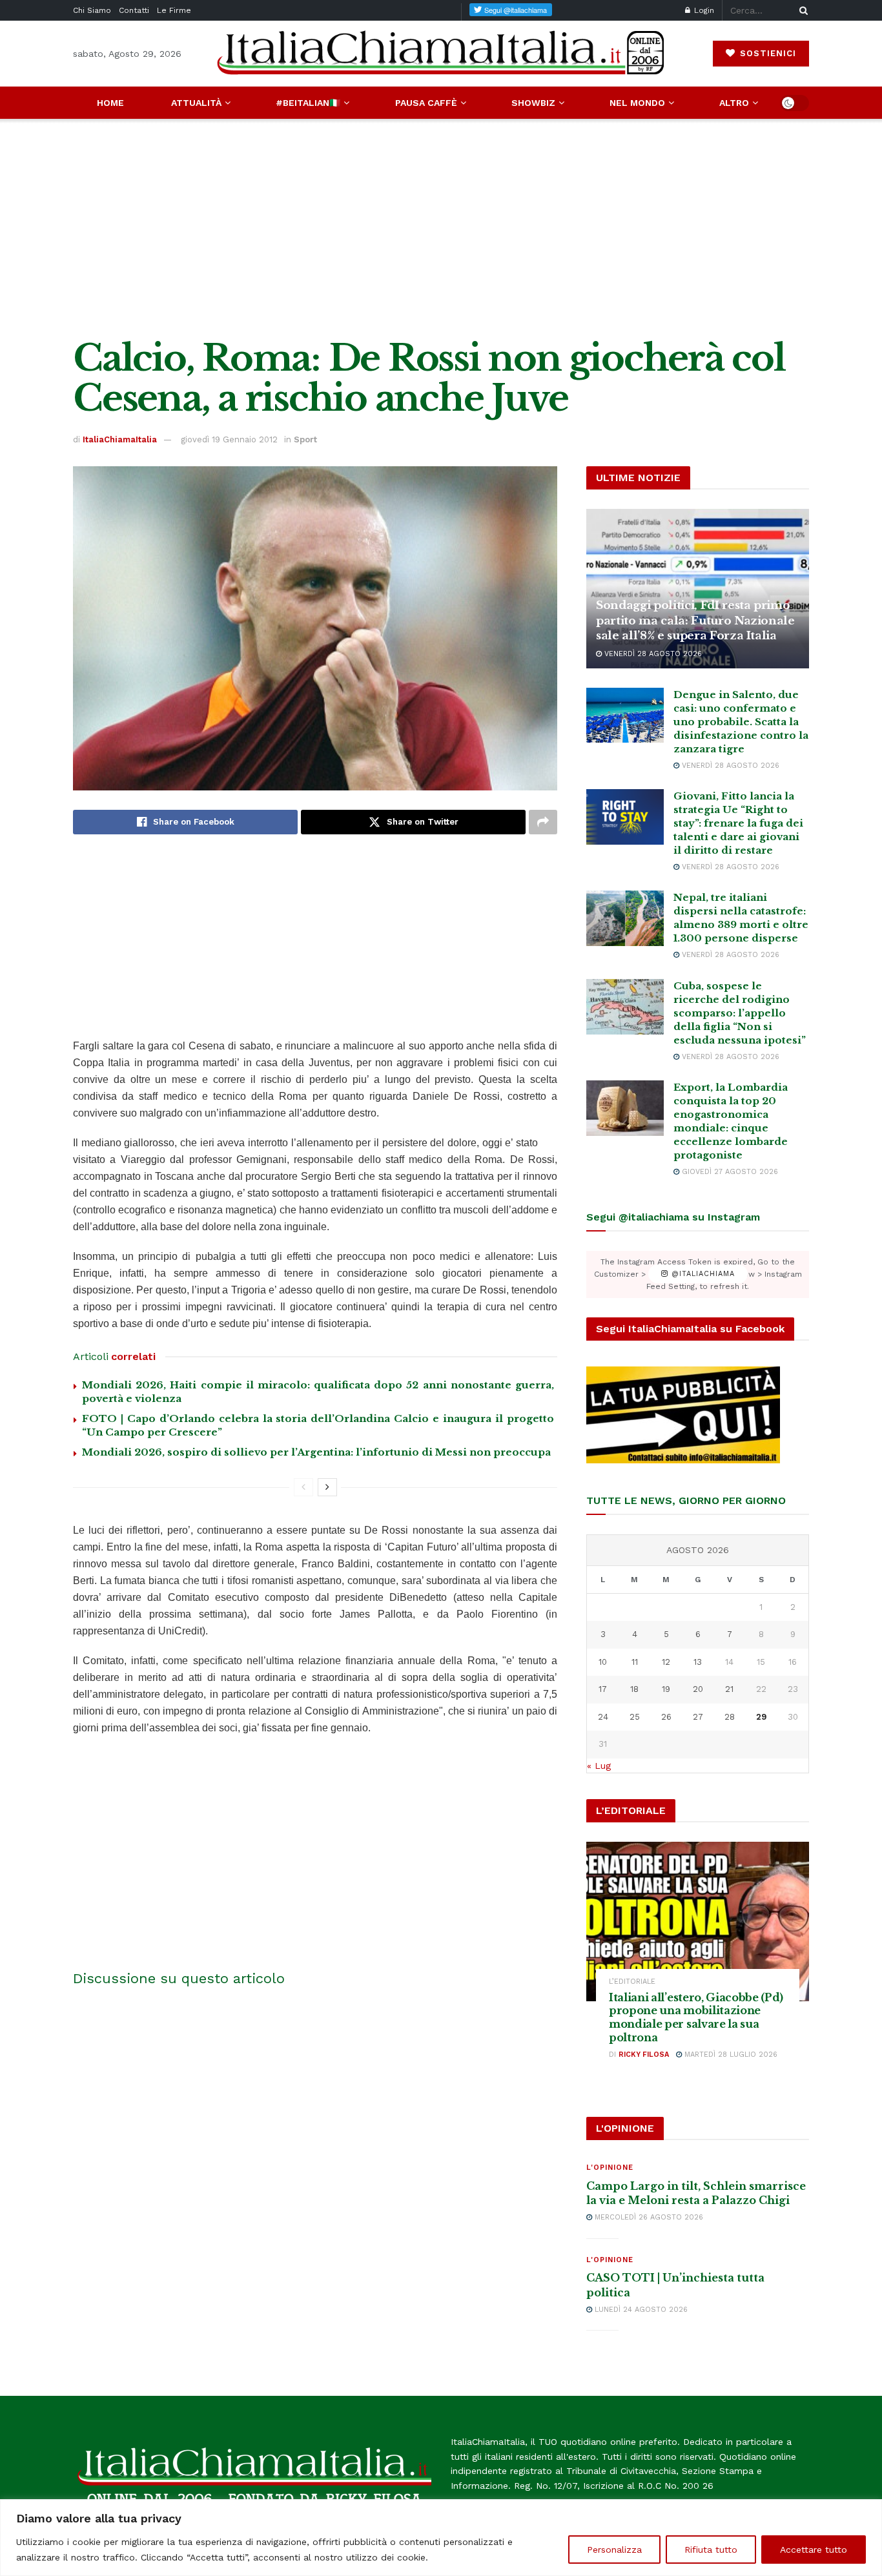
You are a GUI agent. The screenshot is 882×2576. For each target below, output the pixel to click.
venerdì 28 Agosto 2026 (652, 654)
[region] (441, 2538)
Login (703, 10)
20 (698, 1689)
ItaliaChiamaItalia (120, 439)
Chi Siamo (92, 10)
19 (666, 1689)
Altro (734, 103)
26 (666, 1717)
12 (666, 1662)
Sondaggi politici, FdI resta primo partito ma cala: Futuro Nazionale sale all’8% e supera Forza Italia (695, 621)
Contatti (134, 10)
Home (110, 103)
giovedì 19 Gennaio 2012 (229, 439)
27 (698, 1717)
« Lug (599, 1766)
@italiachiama (702, 1274)
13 (698, 1662)
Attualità (196, 103)
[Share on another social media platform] (543, 822)
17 (603, 1689)
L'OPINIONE (610, 2168)
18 (634, 1689)
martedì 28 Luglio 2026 (730, 2055)
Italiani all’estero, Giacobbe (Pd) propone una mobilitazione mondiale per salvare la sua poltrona (696, 2017)
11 (635, 1662)
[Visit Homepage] (441, 53)
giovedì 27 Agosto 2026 (729, 1172)
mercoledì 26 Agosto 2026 (648, 2217)
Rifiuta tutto (711, 2550)
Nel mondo (637, 103)
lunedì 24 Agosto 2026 (640, 2310)
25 (635, 1717)
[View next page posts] (327, 1487)
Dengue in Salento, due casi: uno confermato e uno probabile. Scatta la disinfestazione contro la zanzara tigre (741, 722)
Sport (305, 439)
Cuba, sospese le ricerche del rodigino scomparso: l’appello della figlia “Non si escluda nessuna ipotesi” (740, 1013)
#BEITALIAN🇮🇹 (308, 103)
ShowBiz (533, 103)
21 (729, 1689)
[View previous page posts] (303, 1487)
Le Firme (174, 10)
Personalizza (614, 2550)
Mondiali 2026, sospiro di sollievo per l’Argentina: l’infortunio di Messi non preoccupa (316, 1452)
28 (730, 1717)
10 (603, 1662)
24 (603, 1717)
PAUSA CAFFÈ (426, 103)
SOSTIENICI (766, 53)
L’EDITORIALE (632, 1982)
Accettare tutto (814, 2550)
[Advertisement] (441, 229)
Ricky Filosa (644, 2055)
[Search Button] (801, 10)
